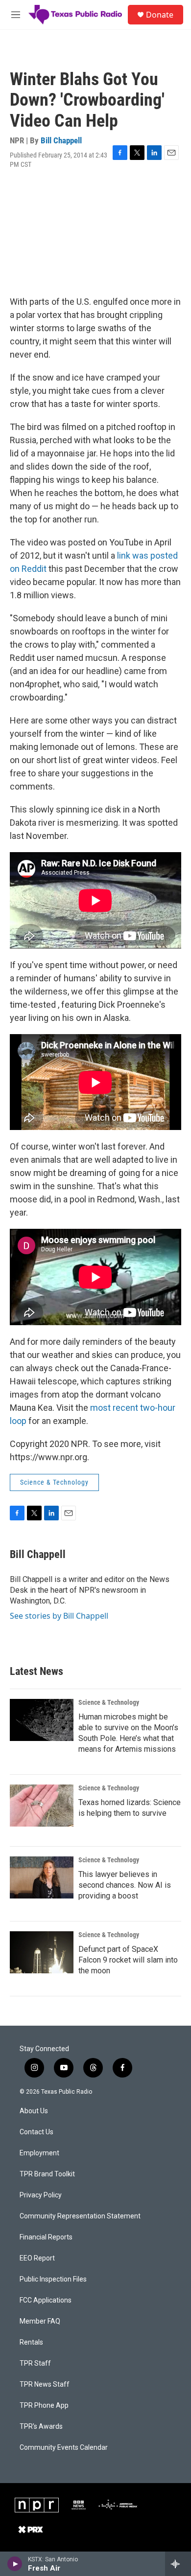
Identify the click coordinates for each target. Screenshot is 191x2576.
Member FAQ (40, 2321)
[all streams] (178, 2564)
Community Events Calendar (64, 2448)
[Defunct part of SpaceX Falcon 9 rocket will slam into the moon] (42, 1952)
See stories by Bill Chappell (59, 1616)
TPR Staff (35, 2363)
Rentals (31, 2342)
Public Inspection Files (53, 2279)
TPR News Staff (45, 2384)
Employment (39, 2153)
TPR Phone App (44, 2406)
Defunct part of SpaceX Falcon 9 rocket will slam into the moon (128, 1960)
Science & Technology (54, 1482)
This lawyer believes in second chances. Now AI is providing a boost (125, 1885)
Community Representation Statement (80, 2216)
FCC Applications (46, 2300)
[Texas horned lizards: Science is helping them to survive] (42, 1806)
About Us (34, 2111)
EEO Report (37, 2258)
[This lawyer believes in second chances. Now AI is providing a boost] (42, 1877)
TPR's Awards (41, 2427)
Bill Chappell (61, 140)
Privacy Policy (41, 2195)
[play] (15, 2564)
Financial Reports (46, 2237)
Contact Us (36, 2132)
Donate (160, 15)
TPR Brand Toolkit (47, 2174)
